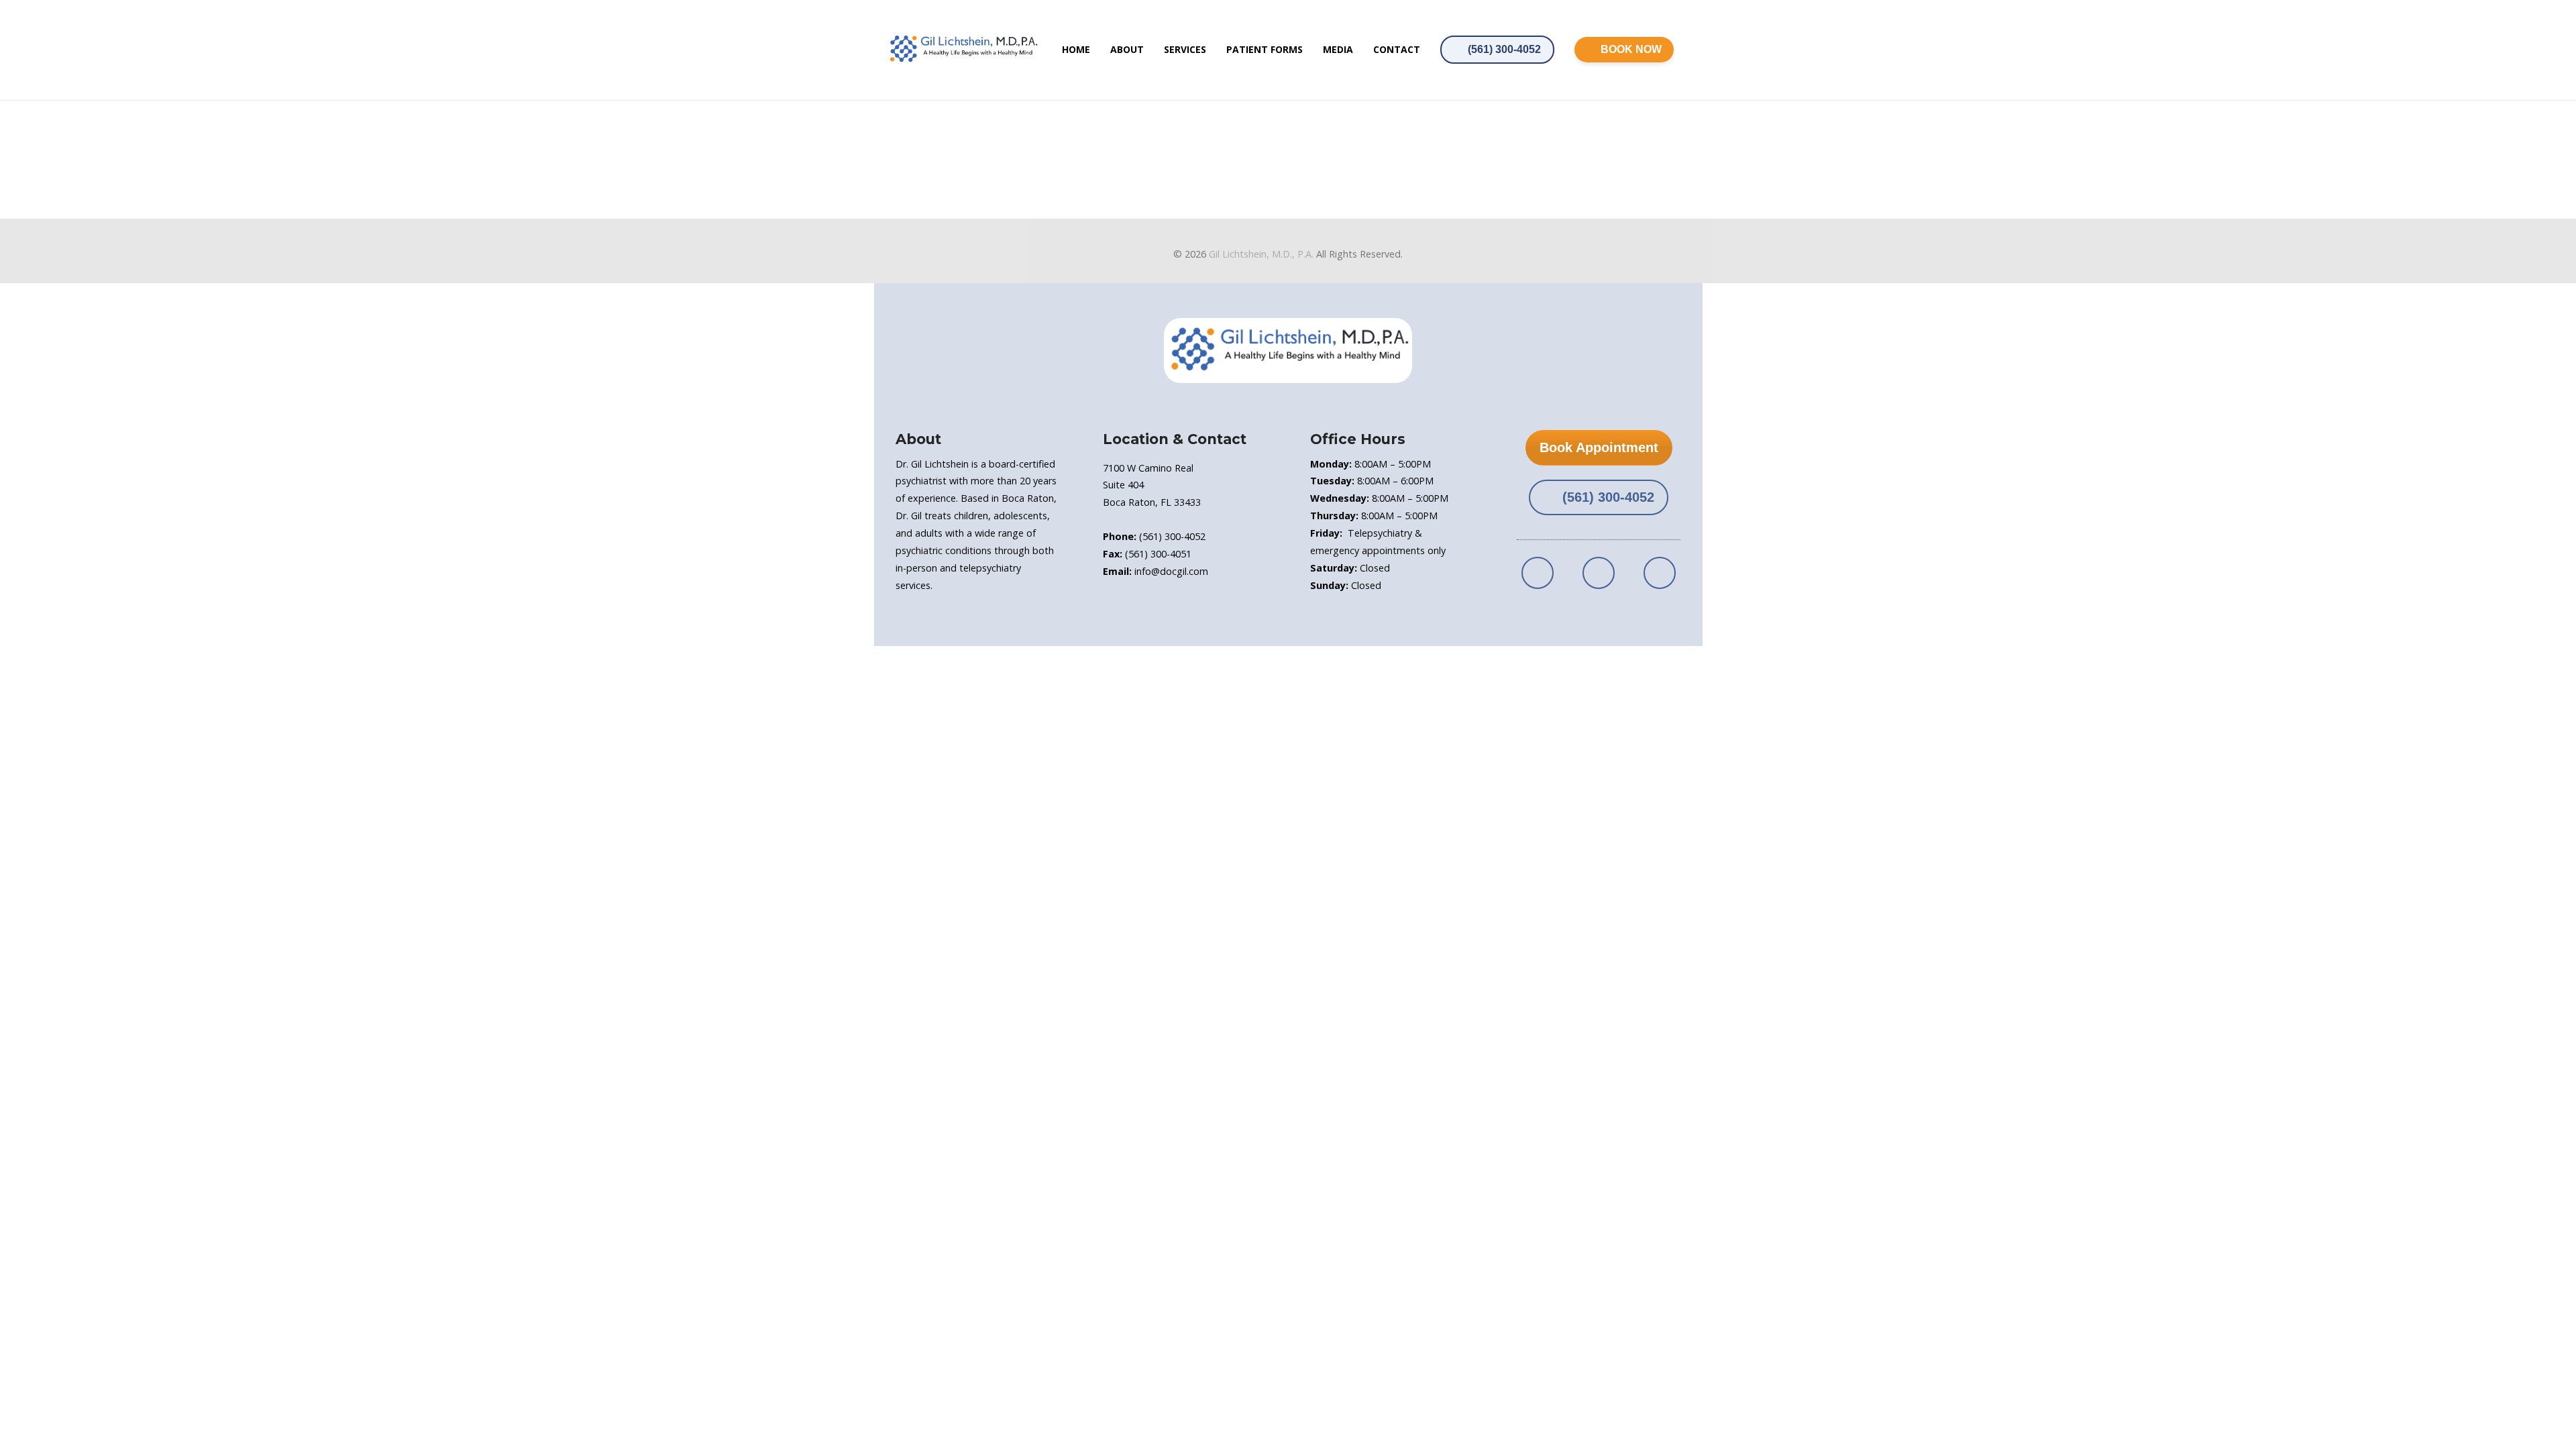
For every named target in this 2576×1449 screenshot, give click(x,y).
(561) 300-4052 (1504, 49)
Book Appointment (1599, 447)
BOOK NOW (1631, 49)
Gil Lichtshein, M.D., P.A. (1261, 254)
